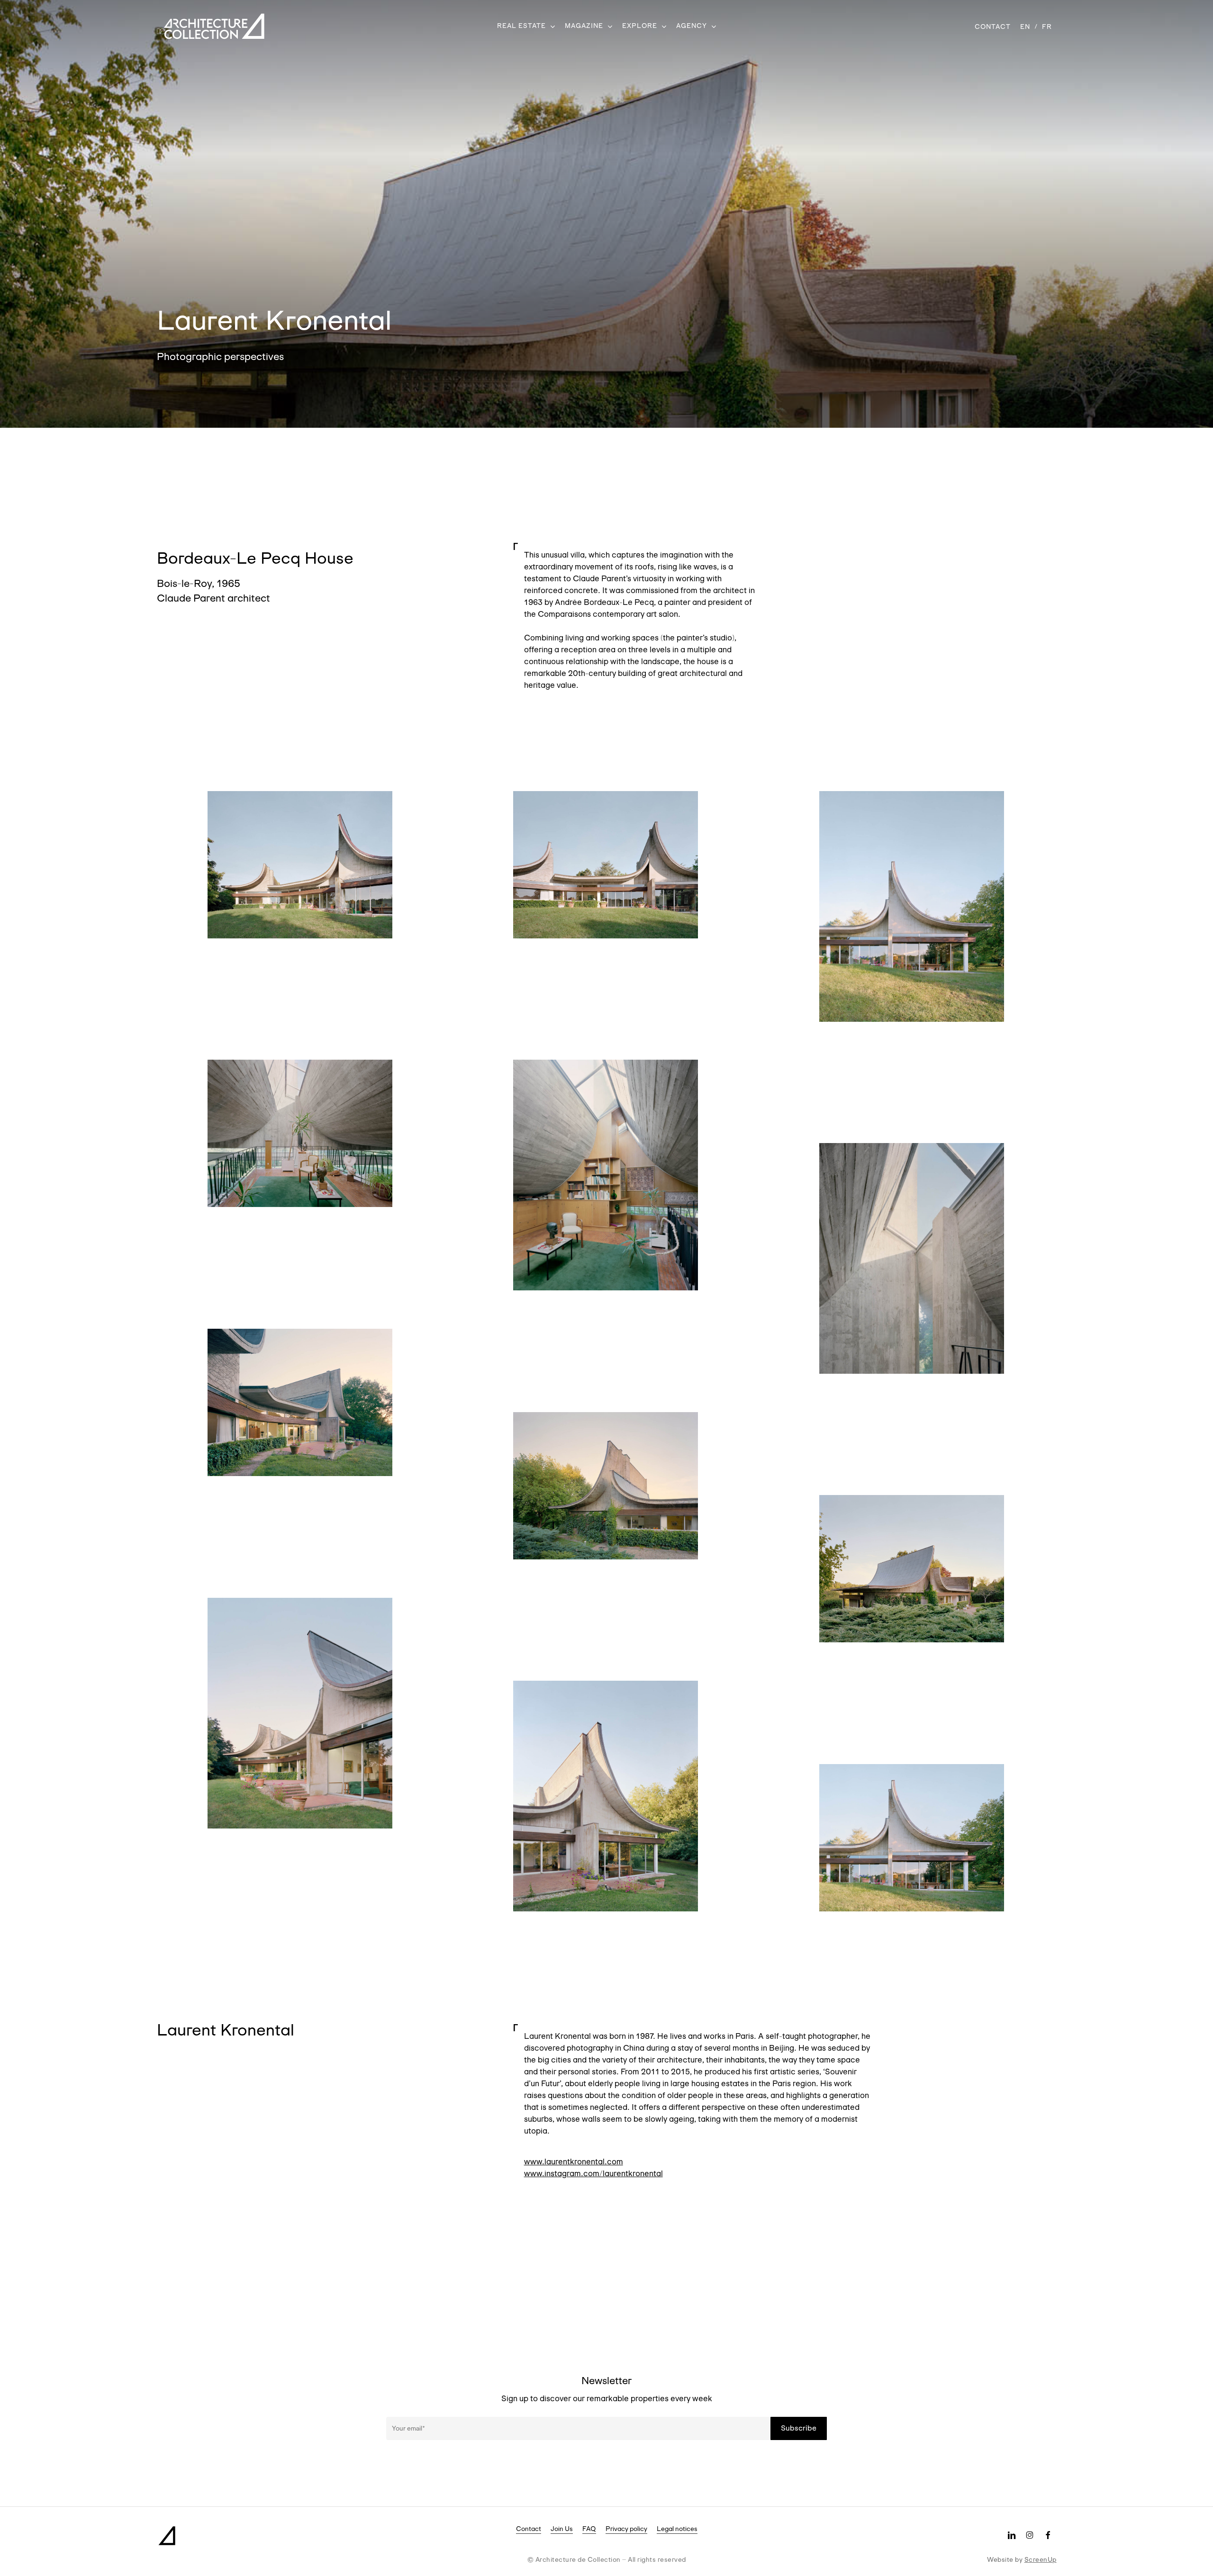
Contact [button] (529, 2529)
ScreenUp (1041, 2559)
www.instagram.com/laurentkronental (593, 2174)
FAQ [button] (589, 2529)
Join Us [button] (562, 2529)
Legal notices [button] (677, 2529)
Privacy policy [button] (626, 2529)
